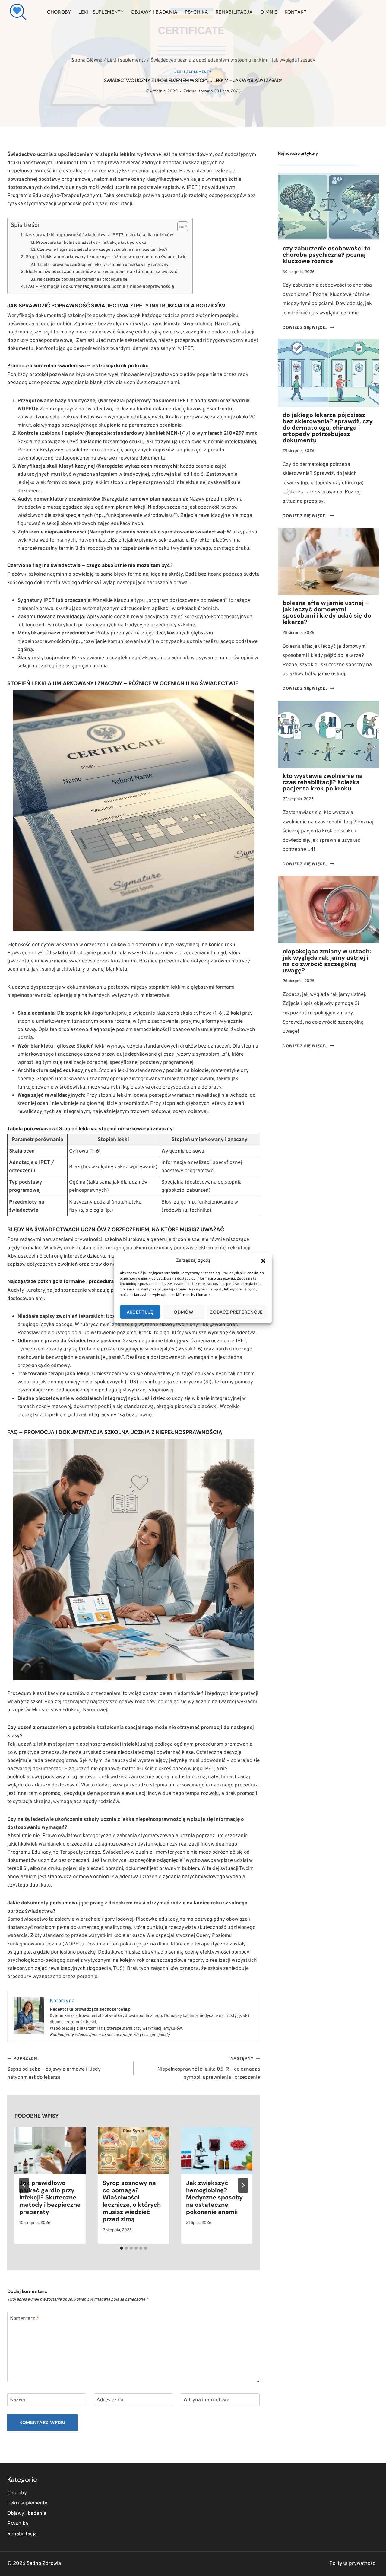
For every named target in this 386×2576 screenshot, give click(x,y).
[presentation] (50, 2151)
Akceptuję (140, 1312)
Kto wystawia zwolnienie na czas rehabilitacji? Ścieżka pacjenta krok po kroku (323, 782)
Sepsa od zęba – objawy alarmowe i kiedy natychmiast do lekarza (54, 2069)
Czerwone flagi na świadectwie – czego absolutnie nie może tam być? (102, 250)
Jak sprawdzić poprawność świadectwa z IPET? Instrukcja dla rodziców (99, 235)
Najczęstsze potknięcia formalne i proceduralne (82, 280)
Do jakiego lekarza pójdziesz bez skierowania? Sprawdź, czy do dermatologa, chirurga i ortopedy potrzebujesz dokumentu (328, 428)
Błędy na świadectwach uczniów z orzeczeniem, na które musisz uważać (101, 272)
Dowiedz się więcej (308, 328)
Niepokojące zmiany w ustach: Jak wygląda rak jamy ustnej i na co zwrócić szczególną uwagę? (327, 961)
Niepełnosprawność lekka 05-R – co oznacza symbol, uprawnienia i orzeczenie (209, 2069)
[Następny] (243, 2185)
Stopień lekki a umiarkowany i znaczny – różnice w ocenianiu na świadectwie (106, 257)
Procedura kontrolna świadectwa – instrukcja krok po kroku (91, 243)
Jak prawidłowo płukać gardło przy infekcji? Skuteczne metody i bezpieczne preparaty (50, 2197)
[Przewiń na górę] (371, 2564)
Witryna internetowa (206, 2400)
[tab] (122, 2248)
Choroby (59, 12)
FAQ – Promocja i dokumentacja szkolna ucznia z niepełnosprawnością (100, 287)
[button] (263, 1261)
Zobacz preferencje (237, 1312)
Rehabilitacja (234, 12)
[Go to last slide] (24, 2185)
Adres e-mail (111, 2400)
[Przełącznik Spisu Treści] (180, 226)
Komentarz (25, 2319)
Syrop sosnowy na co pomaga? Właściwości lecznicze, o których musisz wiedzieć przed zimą (132, 2201)
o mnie (269, 12)
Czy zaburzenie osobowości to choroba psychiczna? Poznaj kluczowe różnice (327, 255)
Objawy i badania (154, 12)
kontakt (296, 12)
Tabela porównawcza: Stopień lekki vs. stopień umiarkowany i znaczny (103, 265)
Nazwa (17, 2400)
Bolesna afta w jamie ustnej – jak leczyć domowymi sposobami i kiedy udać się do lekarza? (327, 612)
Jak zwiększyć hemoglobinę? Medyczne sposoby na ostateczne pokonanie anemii (214, 2197)
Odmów (184, 1312)
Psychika (197, 12)
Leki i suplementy (101, 12)
